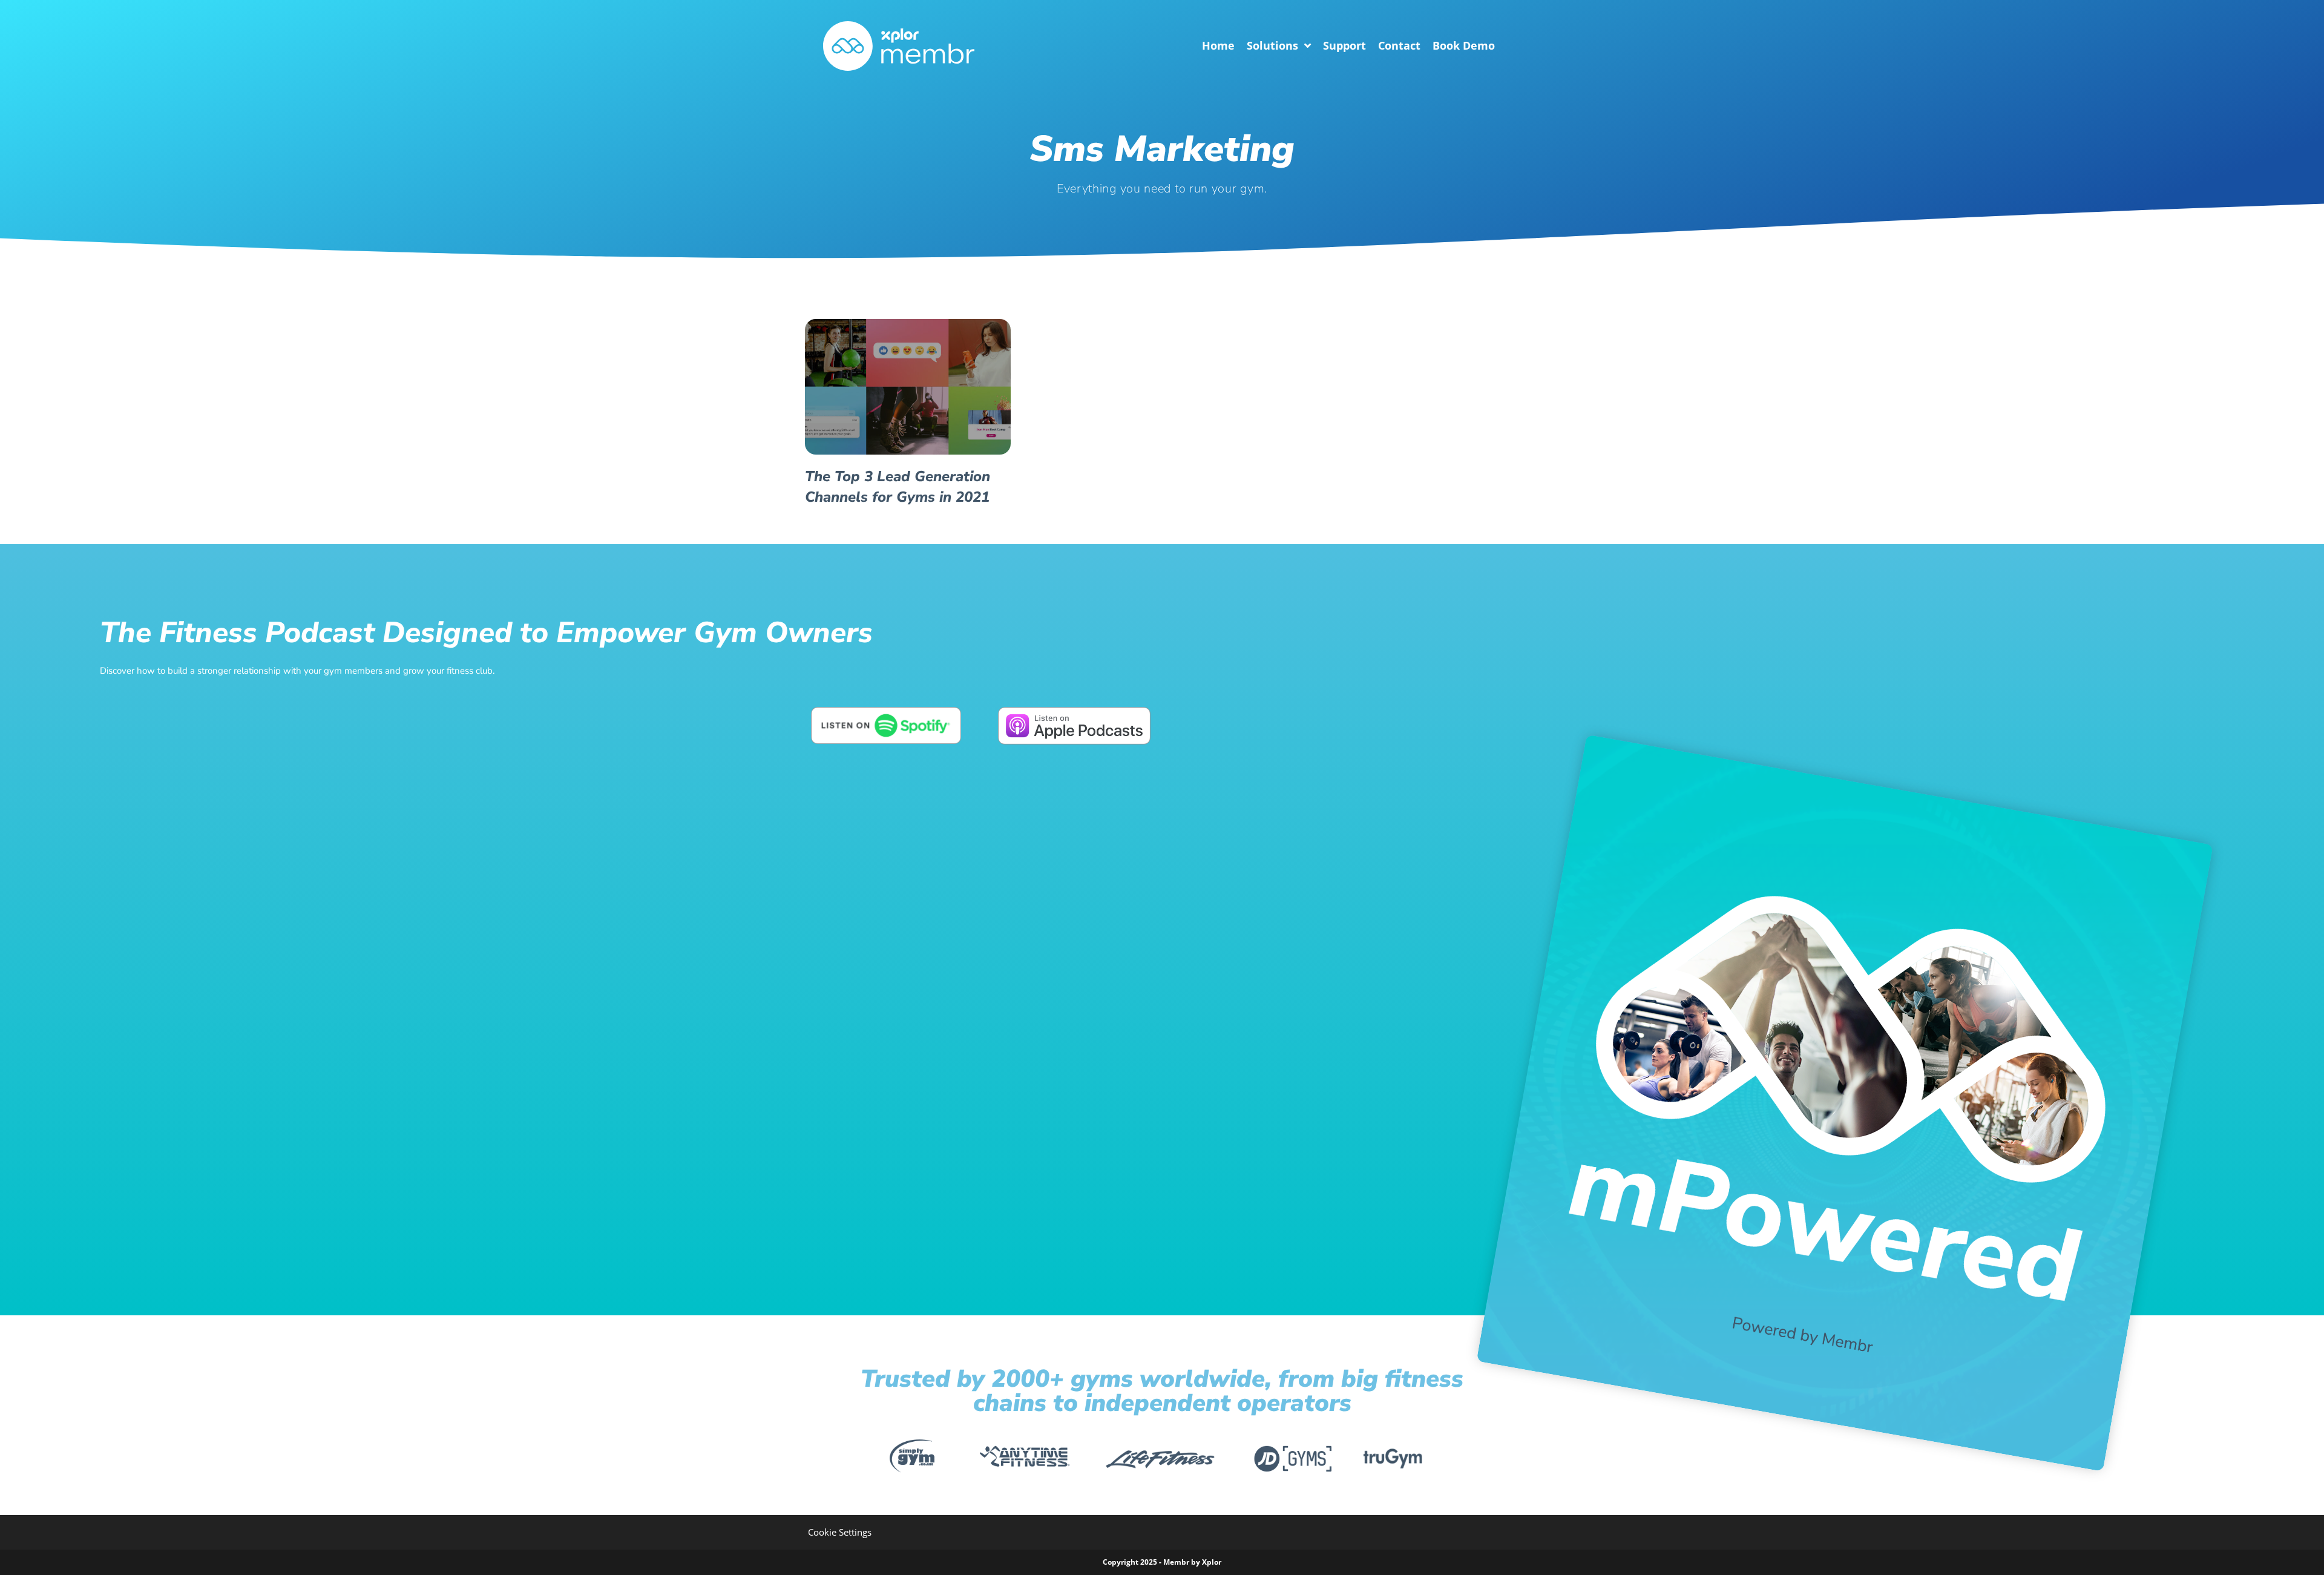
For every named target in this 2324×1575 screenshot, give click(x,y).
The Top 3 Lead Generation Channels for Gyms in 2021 (898, 487)
